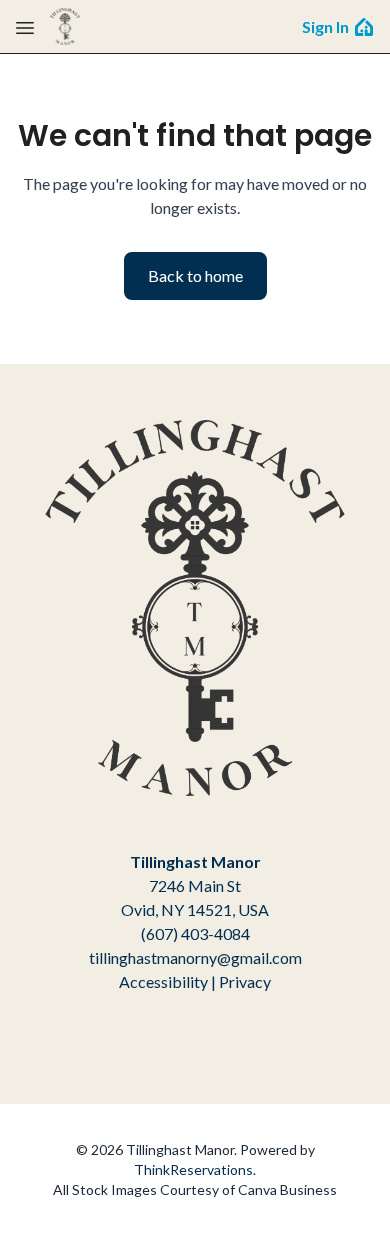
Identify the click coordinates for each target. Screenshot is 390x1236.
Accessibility (163, 981)
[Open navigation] (25, 27)
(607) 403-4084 (195, 933)
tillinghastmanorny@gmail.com (195, 957)
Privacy (245, 981)
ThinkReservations (193, 1169)
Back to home (195, 275)
